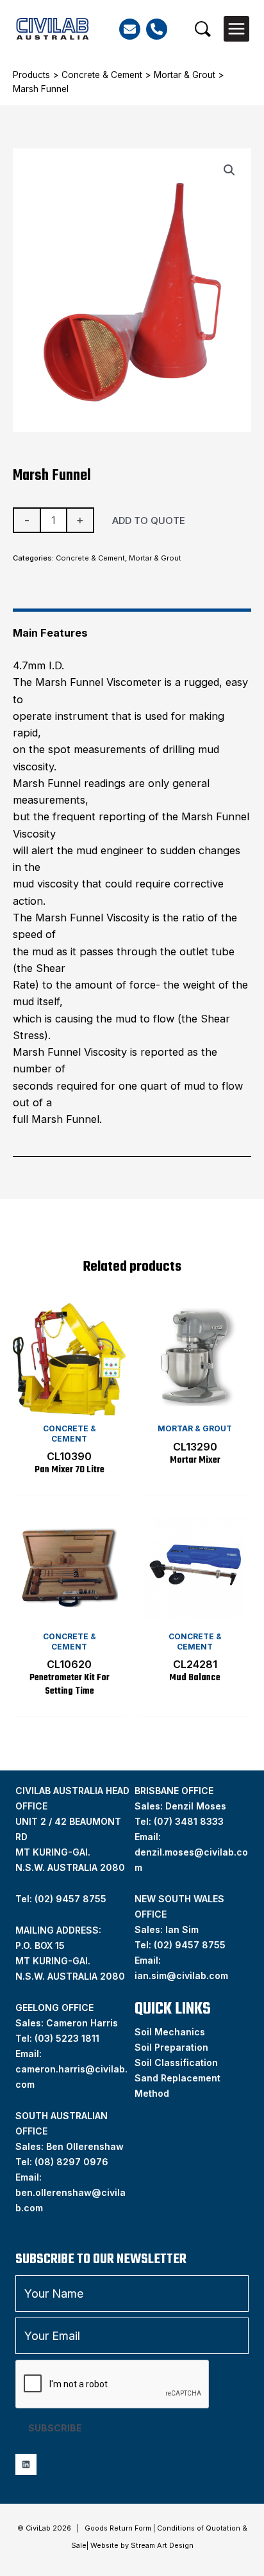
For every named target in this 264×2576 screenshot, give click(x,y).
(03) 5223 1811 (67, 2038)
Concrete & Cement (102, 75)
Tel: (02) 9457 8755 (61, 1899)
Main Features (50, 633)
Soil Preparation (171, 2047)
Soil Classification (176, 2063)
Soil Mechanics (170, 2032)
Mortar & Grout (185, 75)
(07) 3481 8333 (189, 1821)
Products (31, 75)
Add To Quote (149, 521)
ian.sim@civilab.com (181, 1976)
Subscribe (55, 2428)
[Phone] (157, 29)
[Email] (130, 29)
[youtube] (26, 2464)
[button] (203, 29)
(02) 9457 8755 (190, 1945)
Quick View (70, 1403)
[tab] (132, 627)
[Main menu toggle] (236, 29)
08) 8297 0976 (73, 2162)
